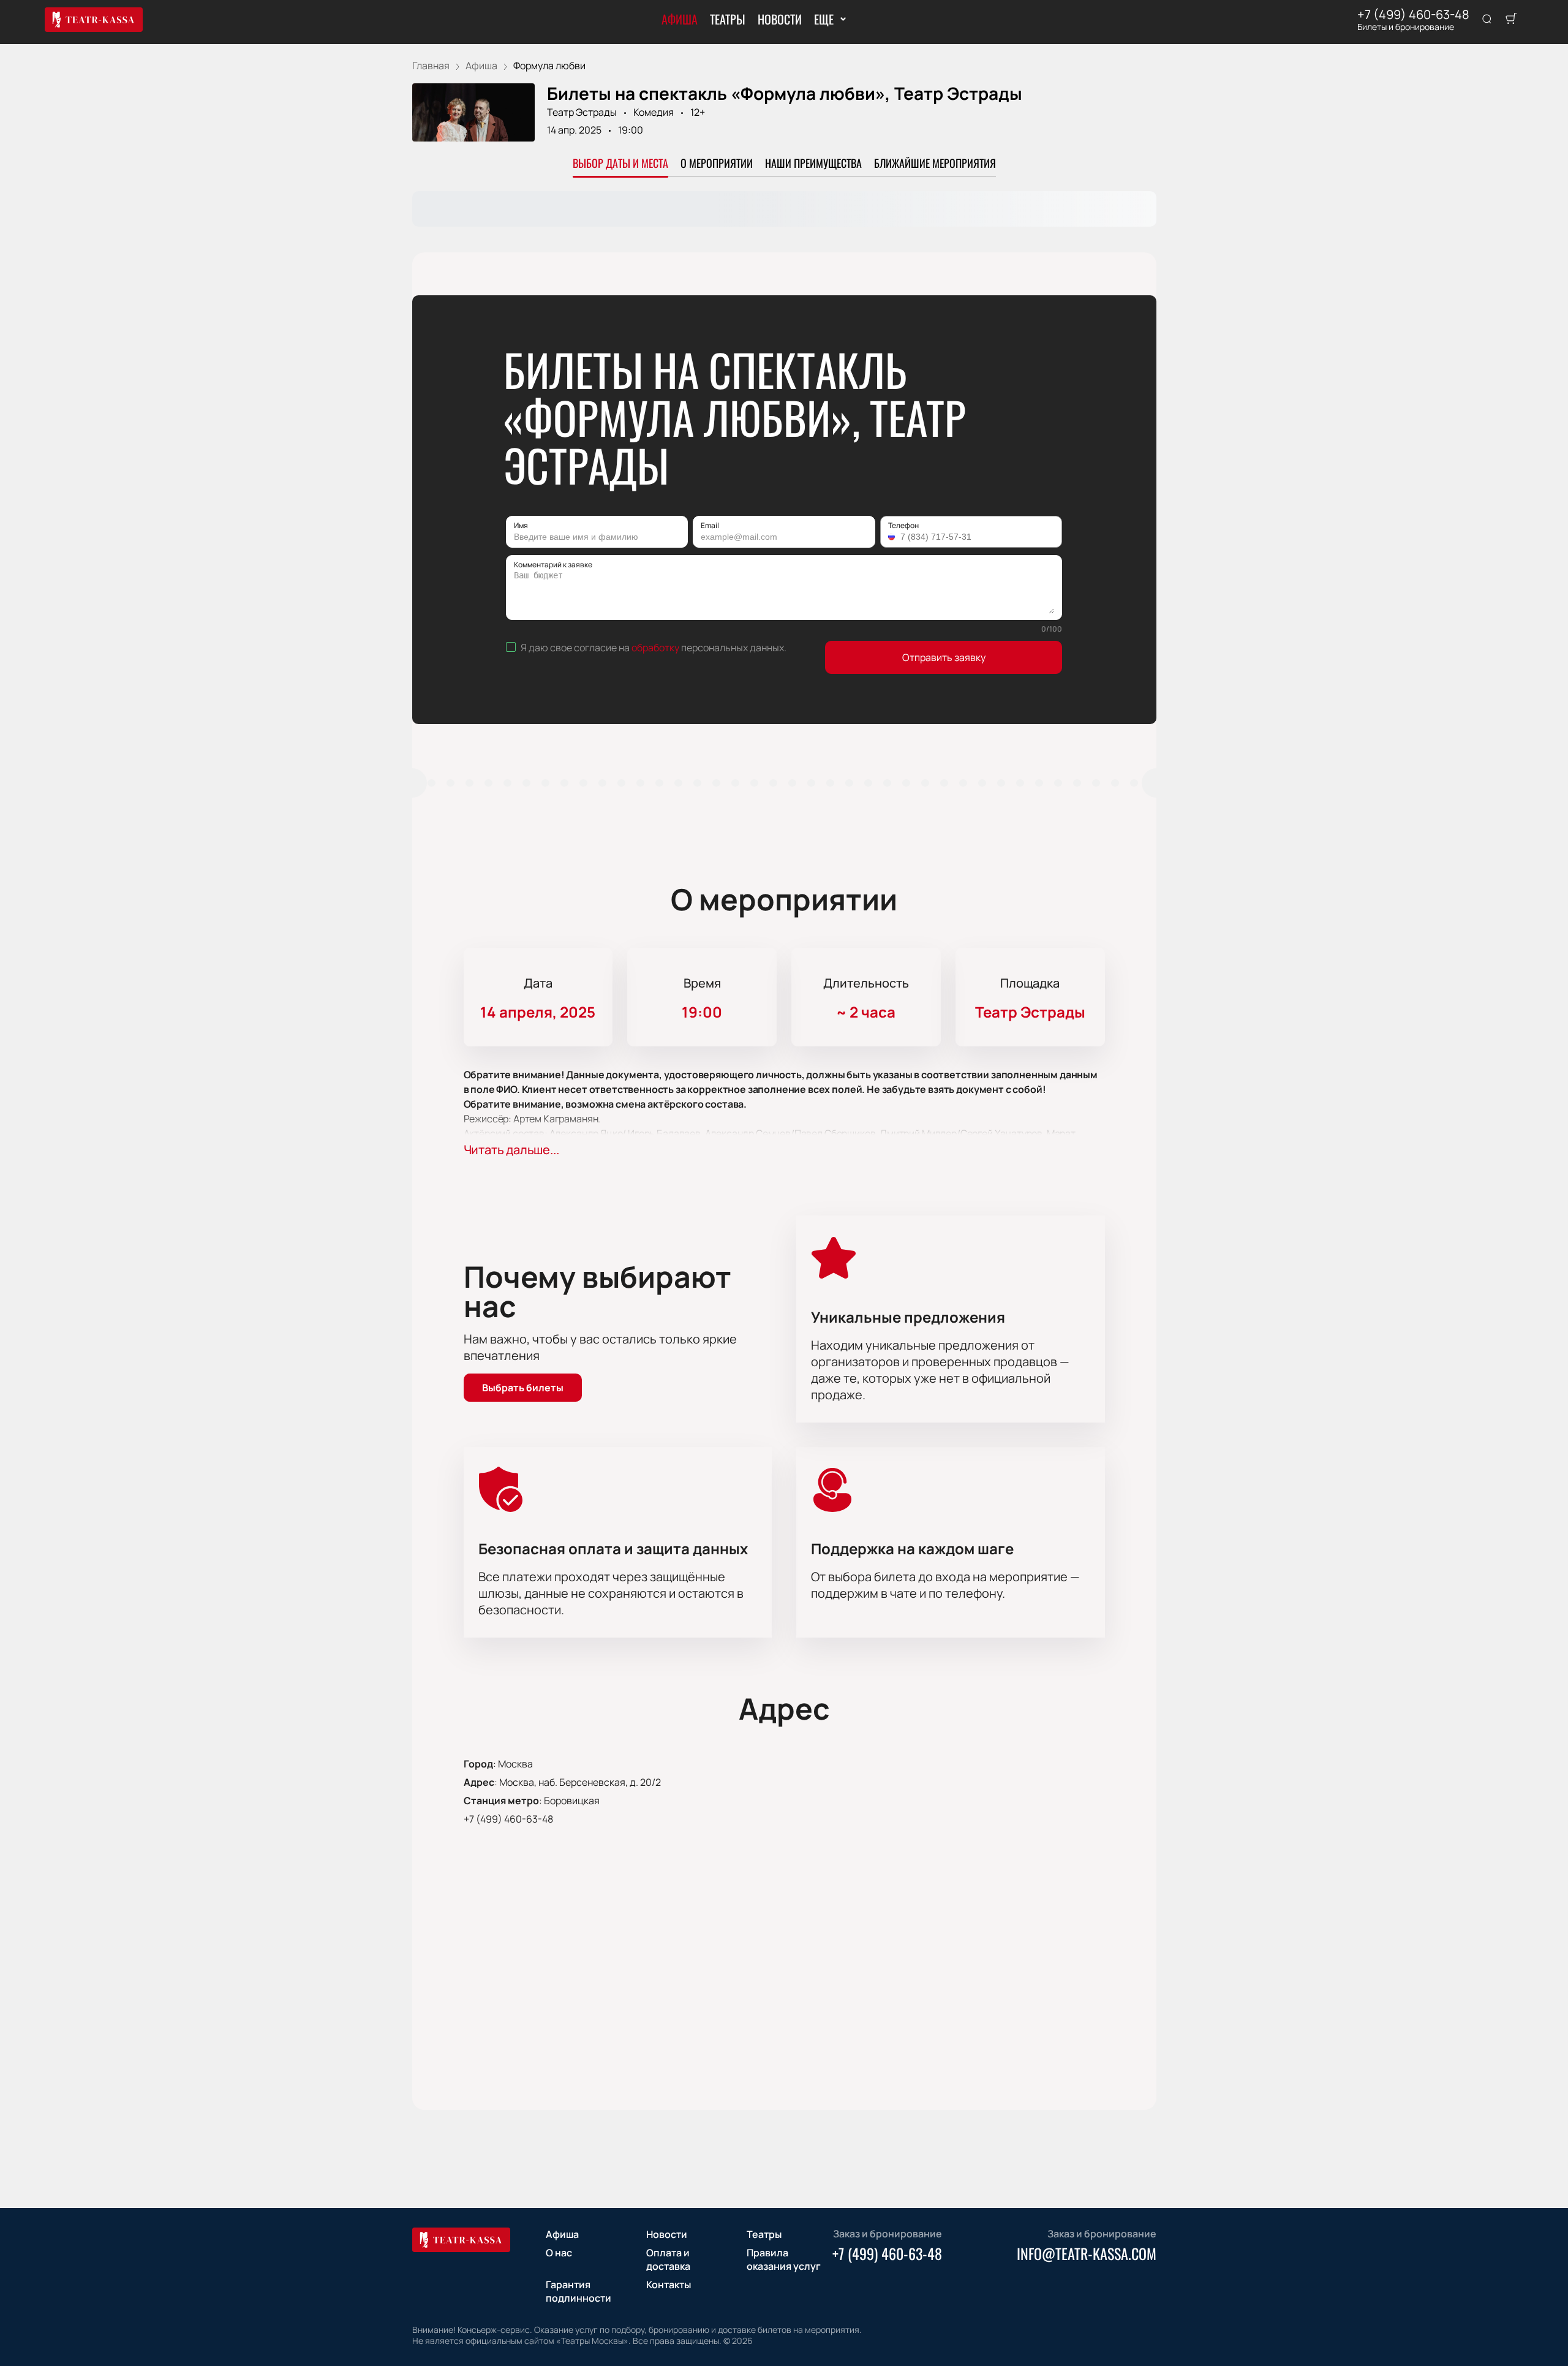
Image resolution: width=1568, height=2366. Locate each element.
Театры (728, 19)
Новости (780, 19)
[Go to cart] (1511, 20)
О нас (559, 2253)
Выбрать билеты (523, 1388)
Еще (824, 19)
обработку (655, 648)
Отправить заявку (944, 657)
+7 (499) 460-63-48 (1413, 15)
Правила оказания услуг (784, 2259)
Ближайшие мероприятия (935, 163)
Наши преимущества (813, 163)
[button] (893, 537)
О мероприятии (717, 163)
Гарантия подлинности (579, 2291)
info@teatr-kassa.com (1087, 2253)
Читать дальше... (511, 1150)
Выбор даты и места (620, 163)
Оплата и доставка (668, 2259)
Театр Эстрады (582, 112)
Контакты (669, 2285)
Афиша (680, 19)
